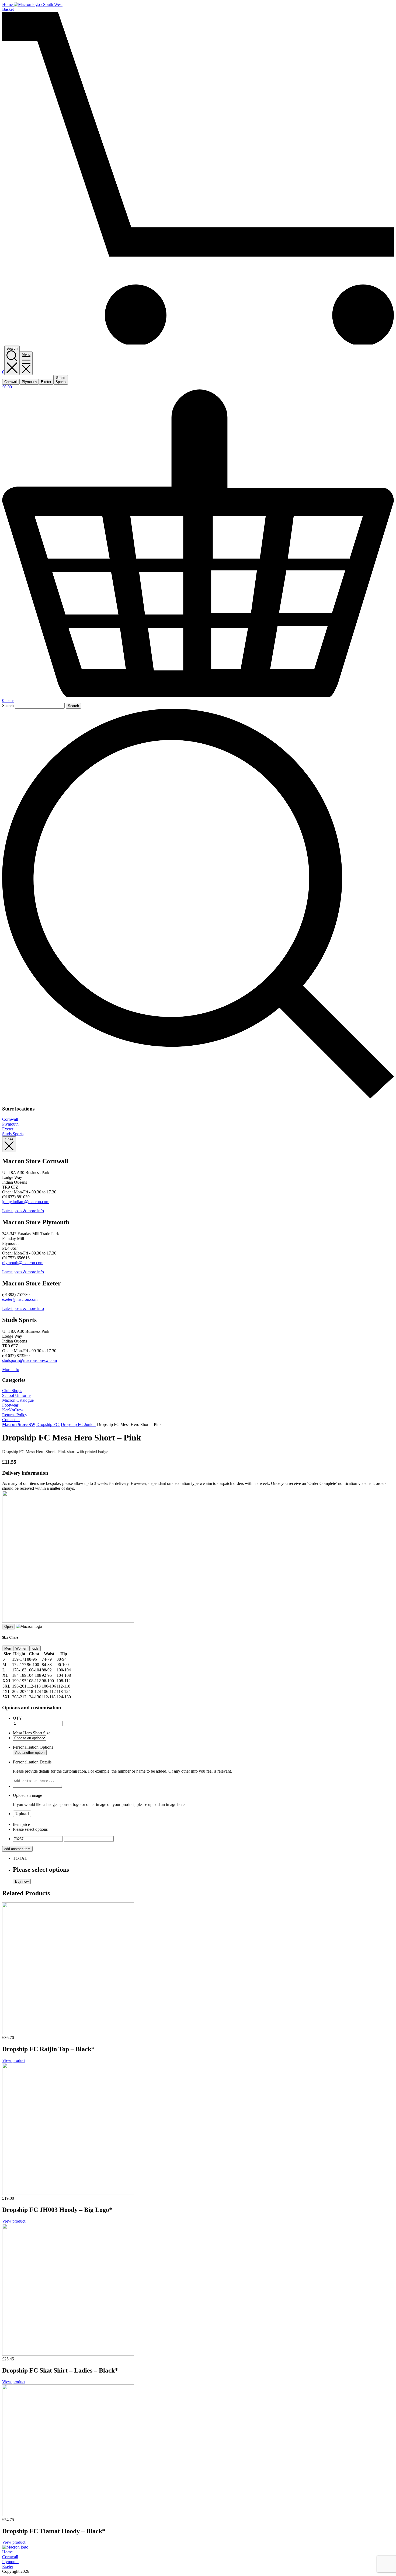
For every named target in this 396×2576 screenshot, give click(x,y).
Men (8, 1648)
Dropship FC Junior (78, 1424)
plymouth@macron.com (23, 1263)
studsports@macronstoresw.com (29, 1360)
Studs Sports (13, 1134)
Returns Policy (15, 1415)
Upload (22, 1814)
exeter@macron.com (20, 1299)
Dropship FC (48, 1424)
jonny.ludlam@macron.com (26, 1202)
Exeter (8, 1129)
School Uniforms (17, 1395)
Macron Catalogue (18, 1400)
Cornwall (10, 1119)
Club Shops (12, 1391)
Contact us (11, 1420)
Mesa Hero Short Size (32, 1733)
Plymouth (10, 1124)
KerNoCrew (13, 1410)
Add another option (30, 1753)
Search (8, 706)
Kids (35, 1648)
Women (21, 1648)
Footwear (10, 1405)
